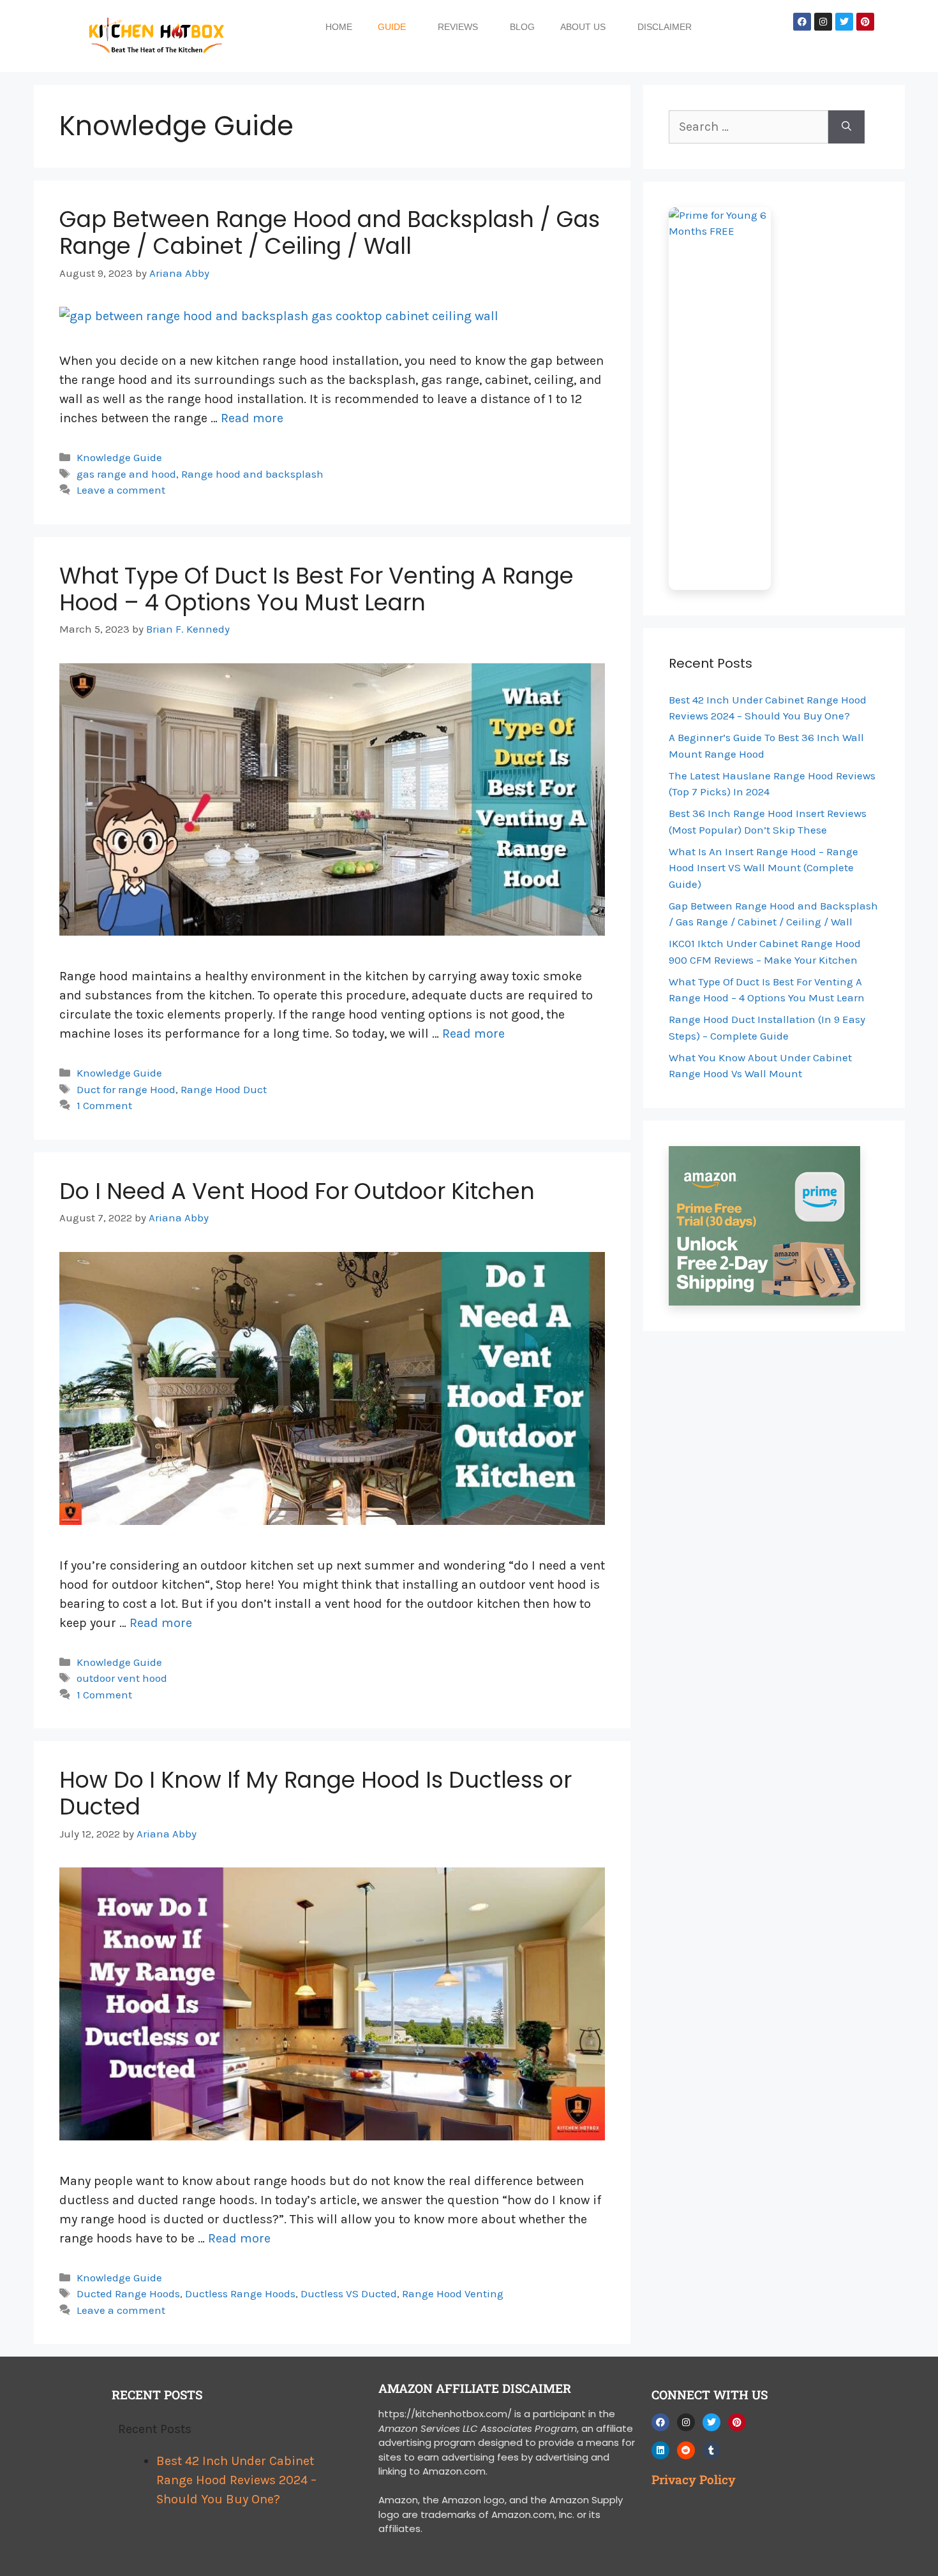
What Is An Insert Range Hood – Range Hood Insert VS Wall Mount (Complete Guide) (763, 868)
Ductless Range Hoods (240, 2293)
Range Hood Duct (224, 1089)
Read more (252, 418)
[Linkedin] (660, 2450)
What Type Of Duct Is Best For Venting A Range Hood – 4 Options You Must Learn (316, 589)
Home (339, 27)
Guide (392, 27)
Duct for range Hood (126, 1089)
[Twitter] (844, 22)
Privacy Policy (694, 2479)
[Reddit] (686, 2450)
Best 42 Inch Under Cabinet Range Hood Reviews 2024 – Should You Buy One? (236, 2480)
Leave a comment (121, 490)
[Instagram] (823, 22)
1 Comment (104, 1105)
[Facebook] (802, 22)
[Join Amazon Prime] (774, 1226)
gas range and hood (126, 474)
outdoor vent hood (122, 1678)
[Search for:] (748, 127)
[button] (395, 27)
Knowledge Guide (119, 457)
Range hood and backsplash (252, 474)
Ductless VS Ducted (349, 2293)
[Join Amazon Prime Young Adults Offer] (774, 399)
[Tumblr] (711, 2450)
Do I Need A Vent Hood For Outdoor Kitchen (297, 1191)
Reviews (458, 27)
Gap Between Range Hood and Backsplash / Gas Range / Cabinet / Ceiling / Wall (330, 232)
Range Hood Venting (453, 2293)
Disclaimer (665, 27)
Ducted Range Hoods (128, 2293)
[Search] (846, 127)
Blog (522, 27)
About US (583, 27)
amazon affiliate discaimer (475, 2388)
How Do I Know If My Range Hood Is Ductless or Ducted (316, 1793)
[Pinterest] (865, 22)
